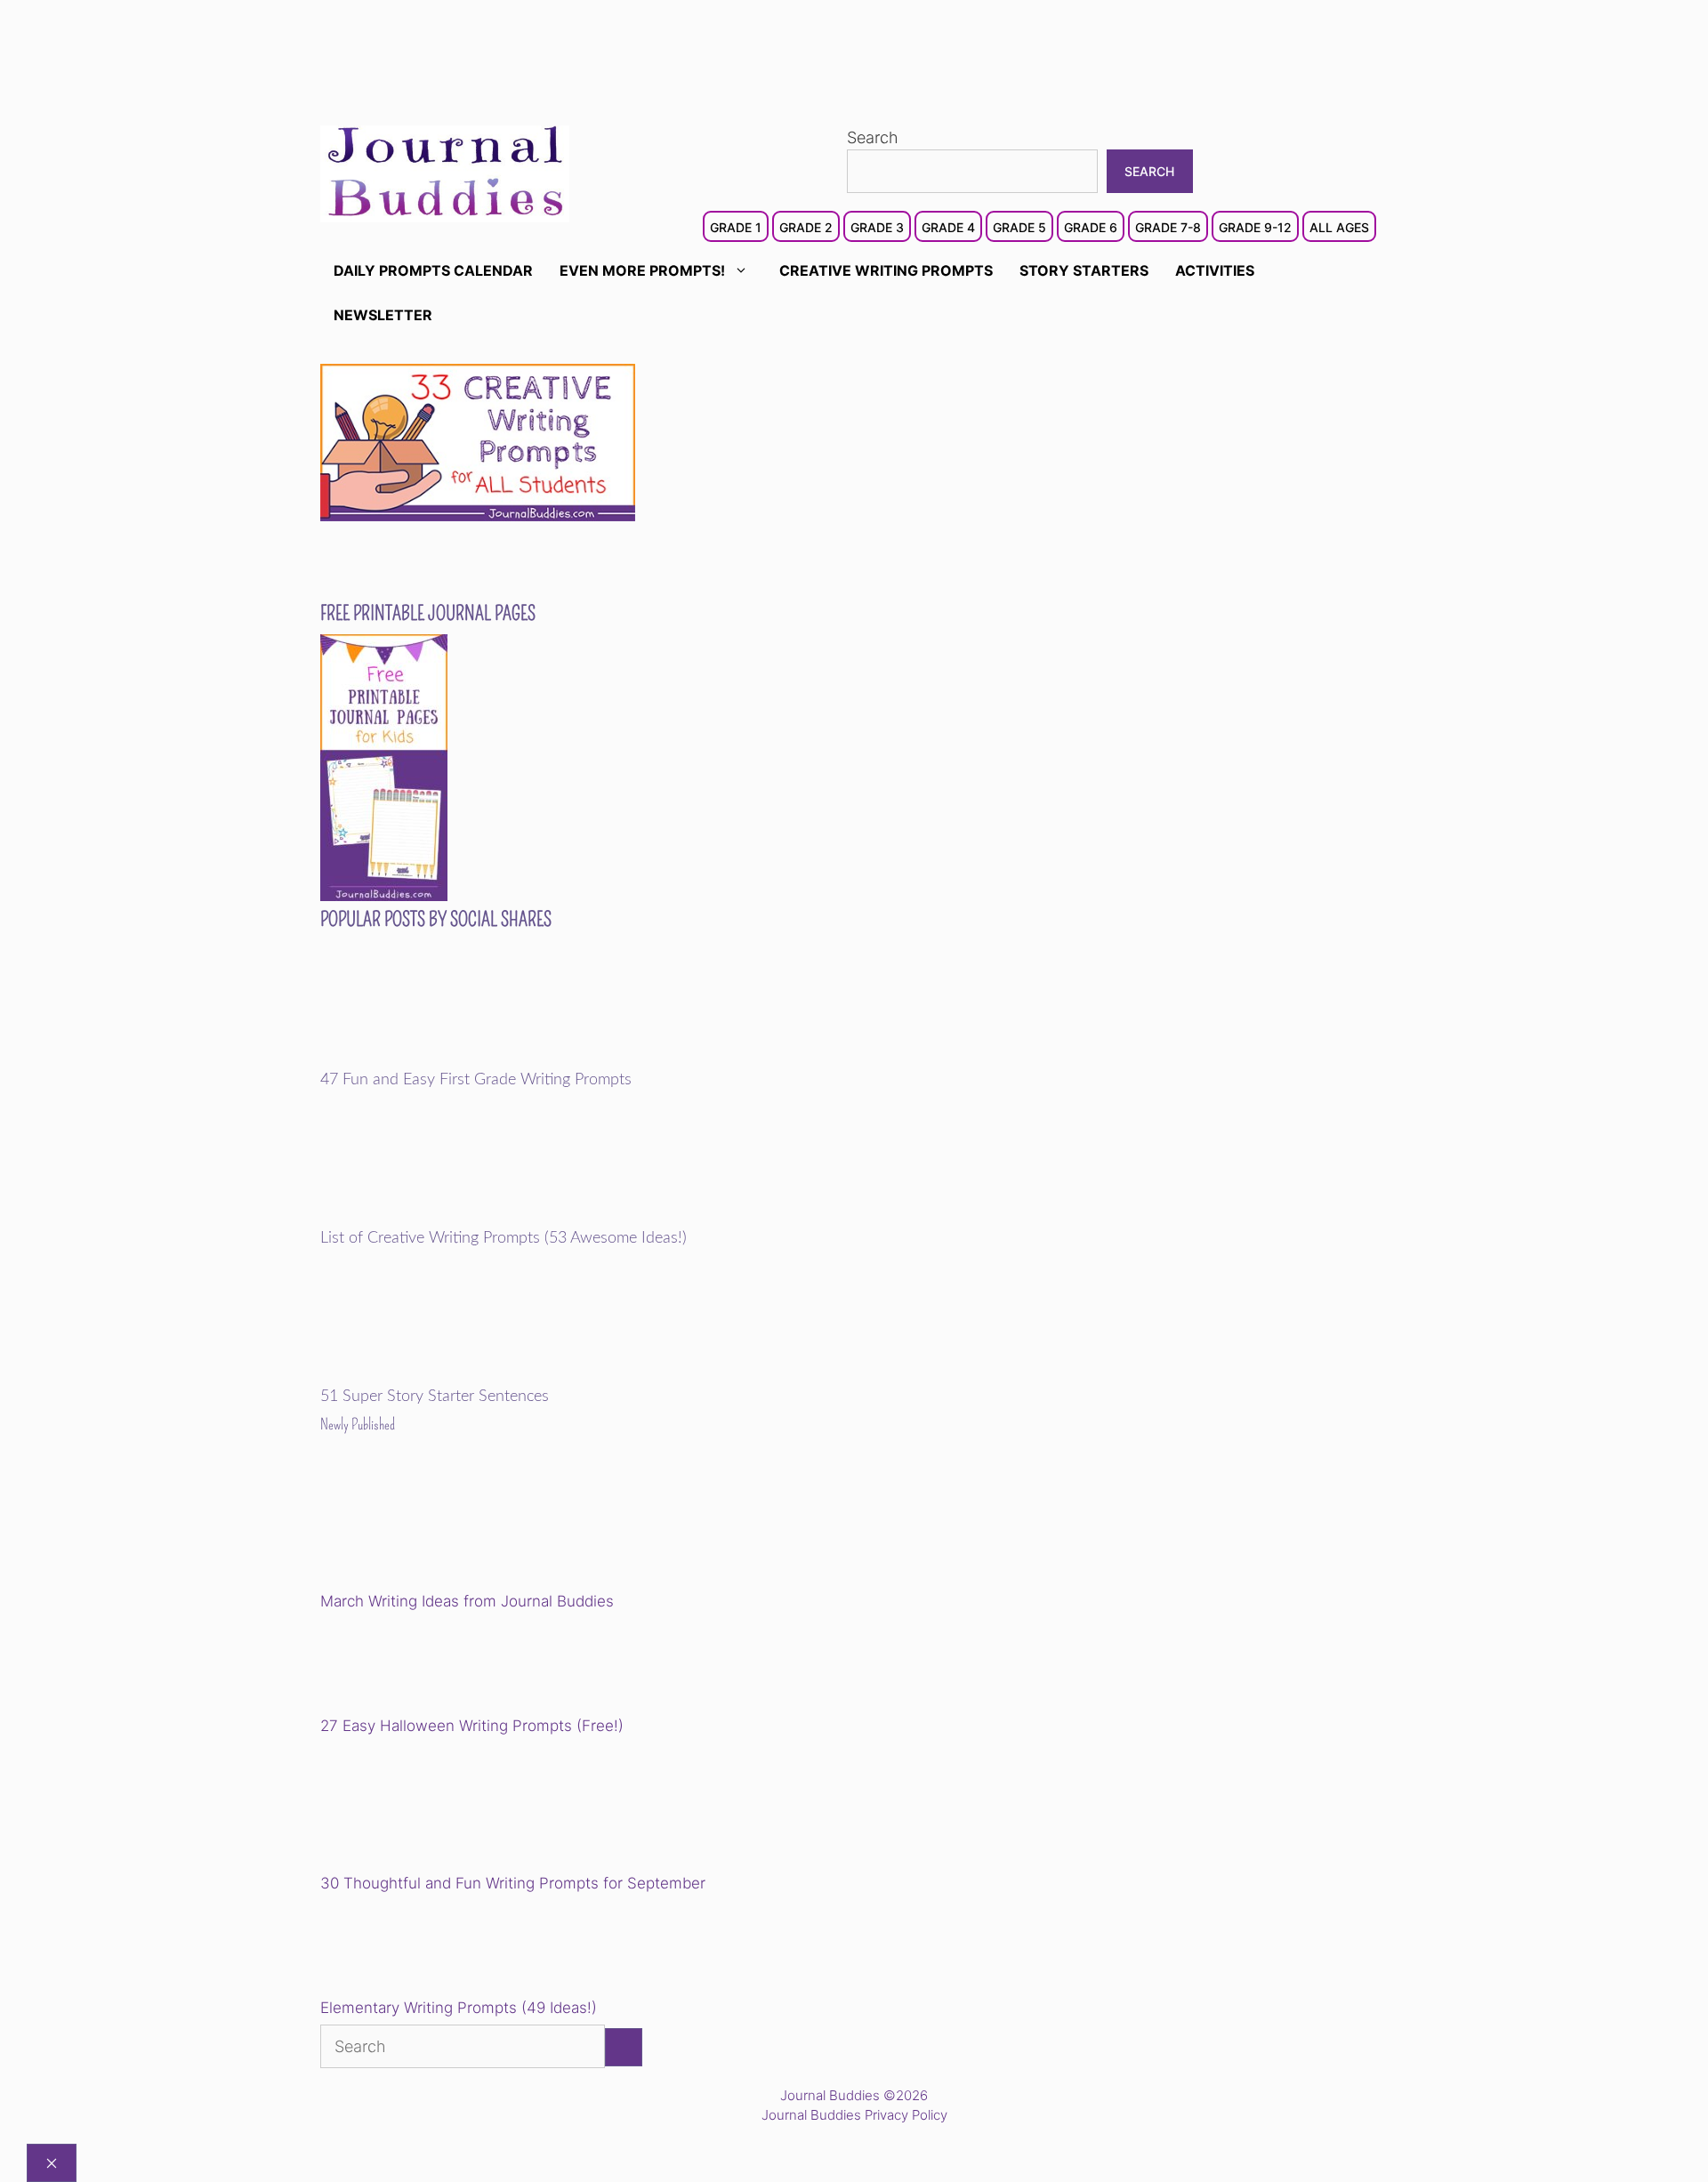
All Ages (1339, 227)
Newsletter (383, 315)
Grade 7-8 (1168, 227)
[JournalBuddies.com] (445, 172)
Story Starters (1084, 270)
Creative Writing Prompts (886, 270)
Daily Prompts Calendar (433, 270)
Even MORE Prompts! (642, 270)
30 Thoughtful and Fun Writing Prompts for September (513, 1883)
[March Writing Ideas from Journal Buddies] (443, 1526)
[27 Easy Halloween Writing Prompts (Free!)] (411, 1667)
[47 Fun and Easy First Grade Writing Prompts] (443, 1059)
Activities (1215, 270)
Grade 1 (736, 227)
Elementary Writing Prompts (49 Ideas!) (459, 2008)
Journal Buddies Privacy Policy (854, 2115)
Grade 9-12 (1255, 227)
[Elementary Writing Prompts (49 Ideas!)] (411, 1949)
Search (873, 137)
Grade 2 (806, 227)
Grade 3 (877, 227)
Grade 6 (1091, 227)
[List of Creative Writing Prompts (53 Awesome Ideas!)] (443, 1217)
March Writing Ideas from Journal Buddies (467, 1601)
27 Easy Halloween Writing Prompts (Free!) (472, 1726)
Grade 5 (1019, 227)
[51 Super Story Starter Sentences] (443, 1375)
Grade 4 (948, 227)
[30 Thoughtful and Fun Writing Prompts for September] (443, 1808)
